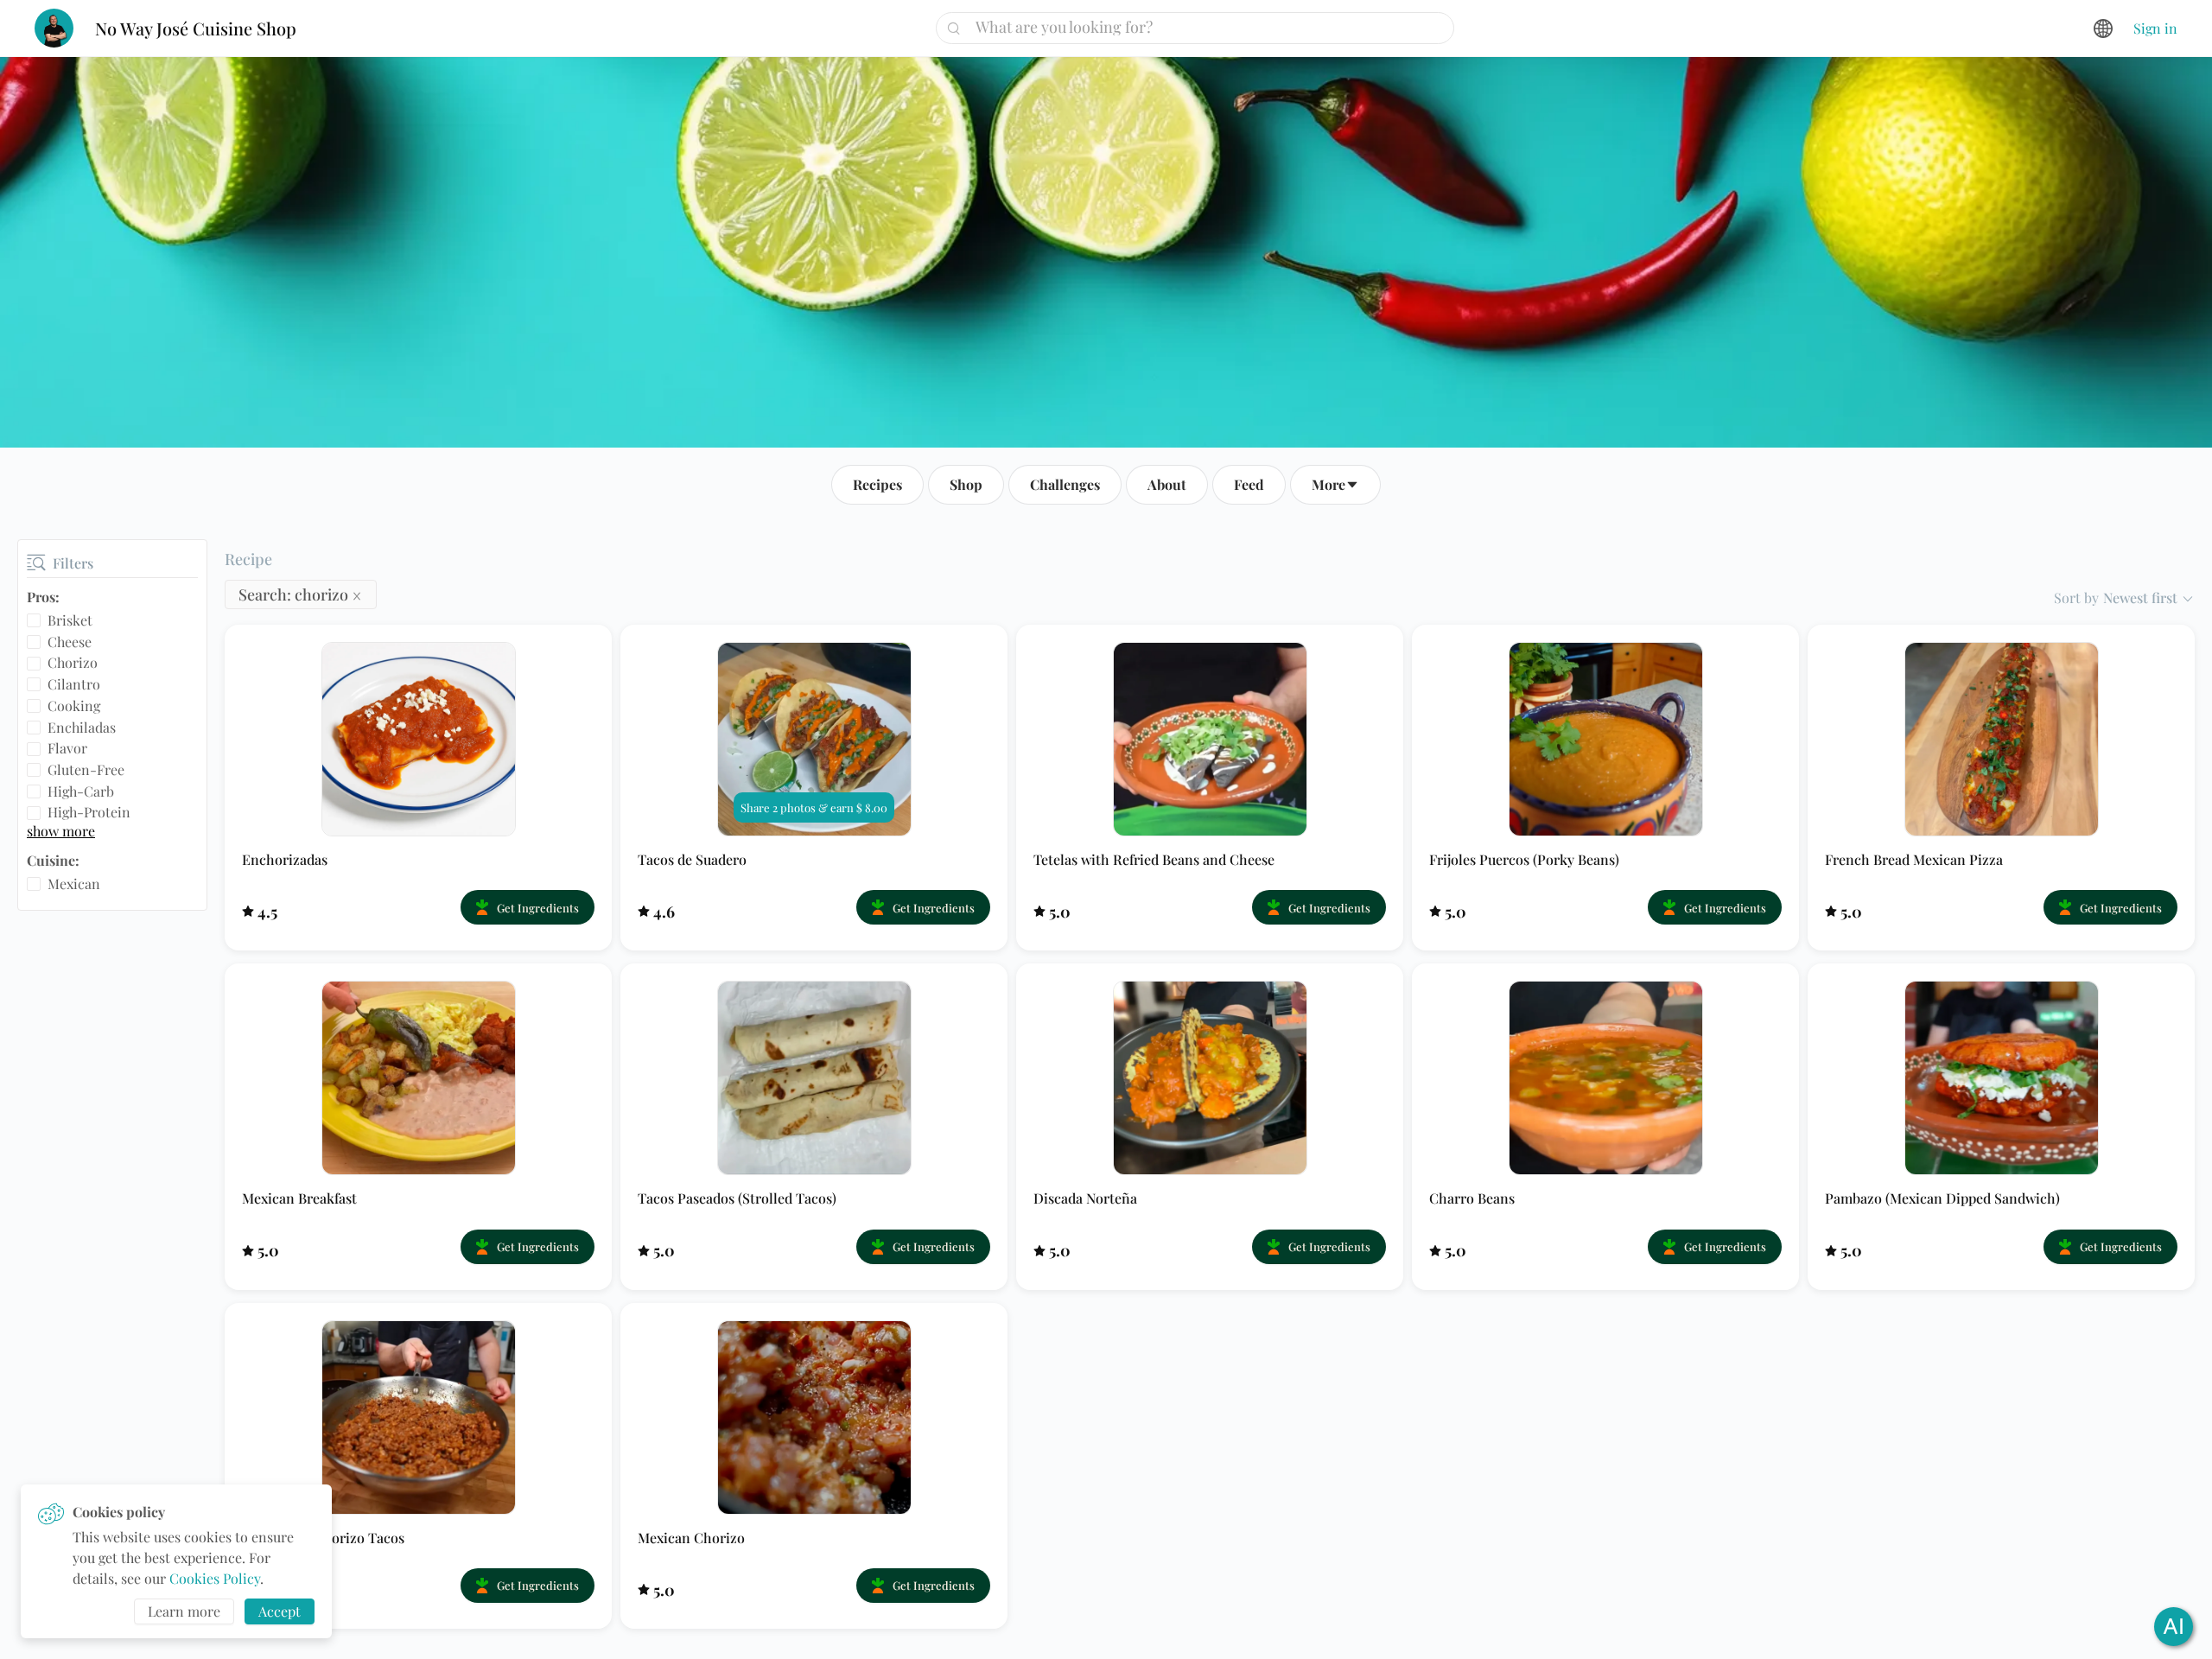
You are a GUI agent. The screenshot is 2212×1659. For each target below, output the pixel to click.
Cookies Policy (215, 1578)
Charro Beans (1472, 1198)
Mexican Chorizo (691, 1538)
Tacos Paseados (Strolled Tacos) (737, 1198)
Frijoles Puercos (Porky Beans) (1524, 859)
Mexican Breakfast (299, 1198)
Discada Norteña (1085, 1198)
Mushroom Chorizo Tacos (323, 1538)
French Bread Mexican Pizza (1914, 859)
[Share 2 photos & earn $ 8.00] (814, 737)
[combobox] (1201, 27)
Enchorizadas (285, 859)
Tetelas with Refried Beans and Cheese (1154, 859)
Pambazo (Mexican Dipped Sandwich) (1942, 1198)
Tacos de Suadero (692, 859)
